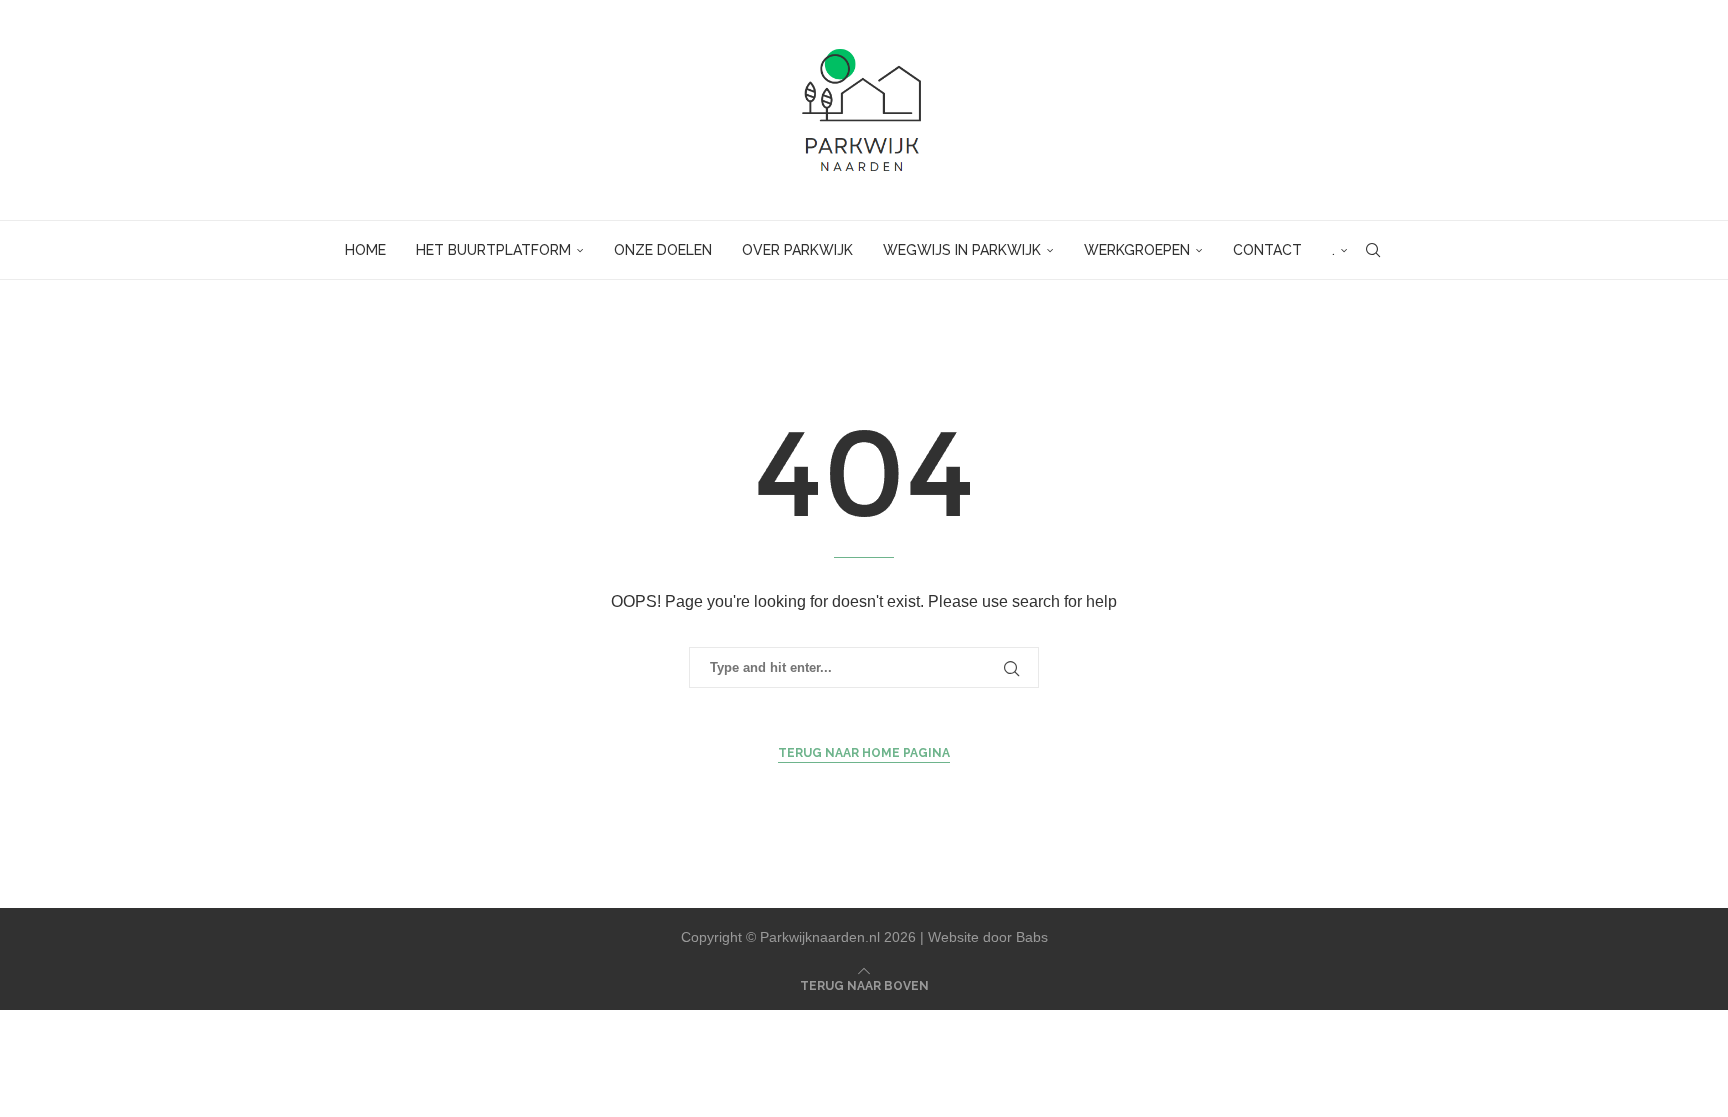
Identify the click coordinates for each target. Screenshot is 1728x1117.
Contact (1267, 250)
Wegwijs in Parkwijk (962, 250)
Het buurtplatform (493, 250)
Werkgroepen (1137, 250)
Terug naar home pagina (864, 753)
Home (365, 250)
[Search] (1373, 250)
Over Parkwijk (797, 250)
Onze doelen (663, 250)
